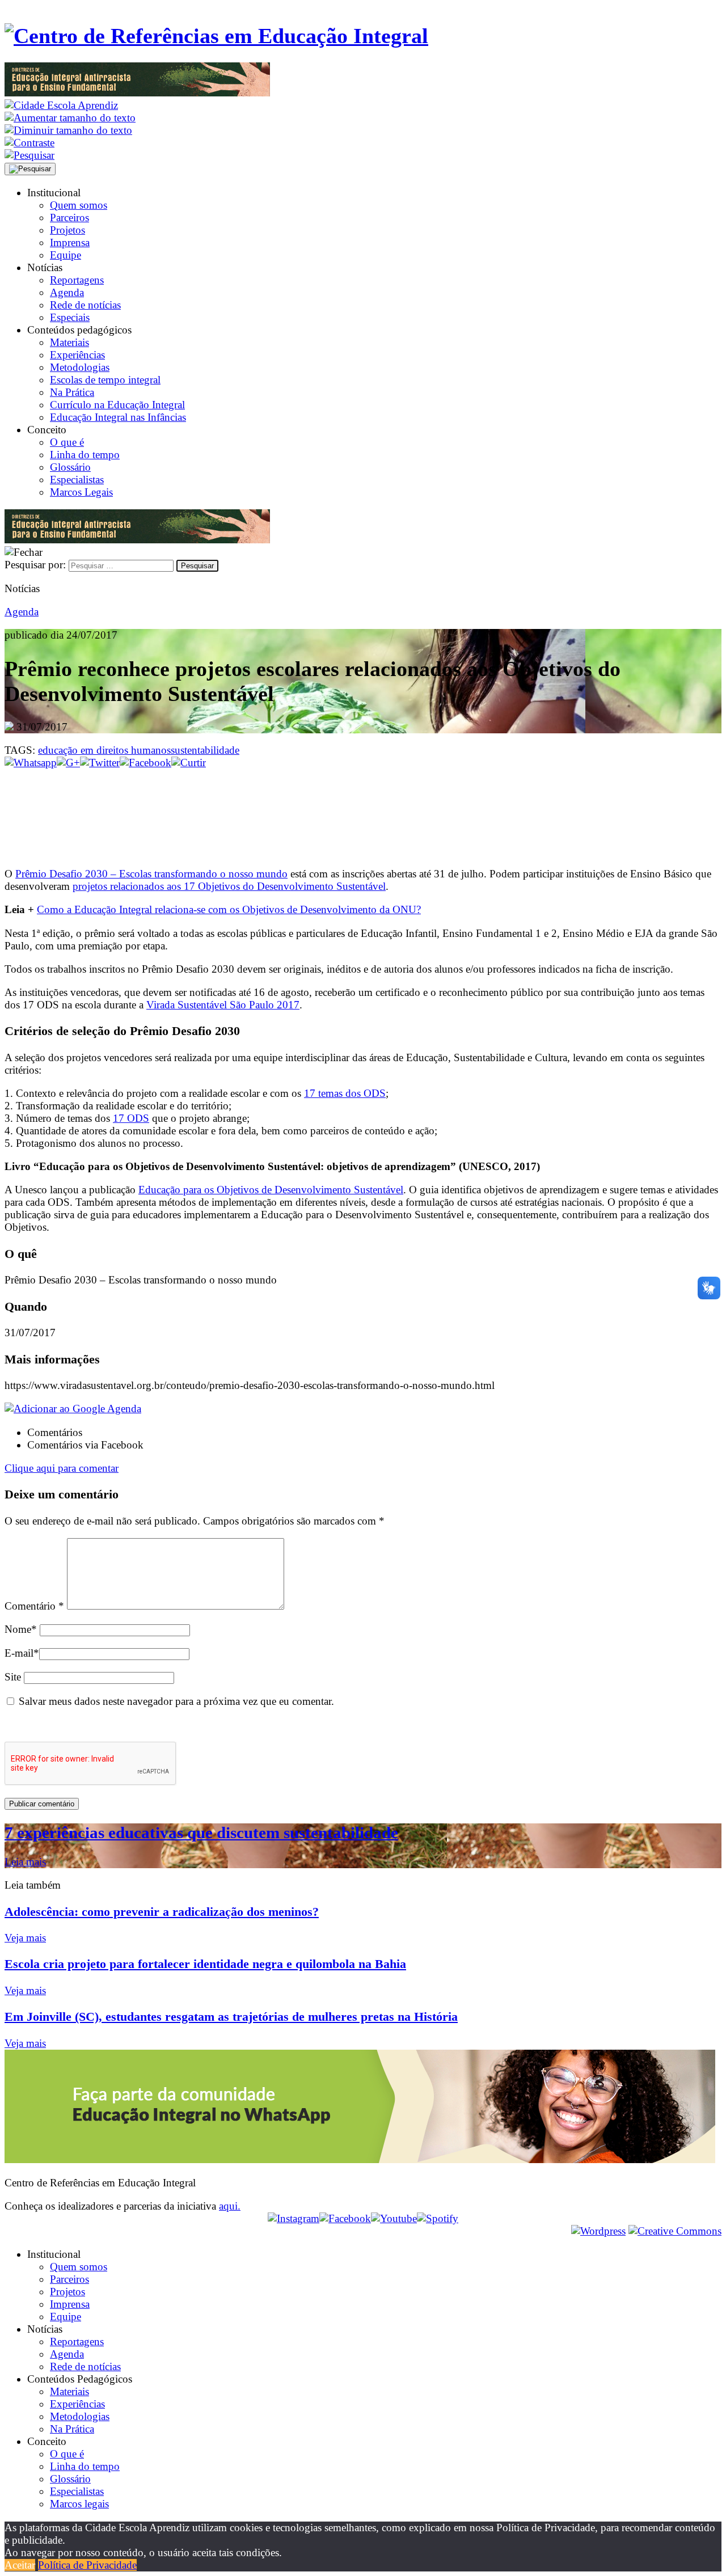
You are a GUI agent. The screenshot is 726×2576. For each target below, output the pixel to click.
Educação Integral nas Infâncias (118, 417)
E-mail (22, 1653)
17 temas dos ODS (345, 1093)
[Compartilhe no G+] (68, 763)
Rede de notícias (85, 305)
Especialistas (77, 480)
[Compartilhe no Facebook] (145, 763)
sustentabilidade (205, 750)
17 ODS (131, 1118)
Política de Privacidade (87, 2565)
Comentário (34, 1606)
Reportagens (77, 280)
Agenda (67, 292)
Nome (21, 1629)
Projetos (67, 230)
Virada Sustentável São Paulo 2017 (223, 1005)
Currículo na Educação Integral (117, 405)
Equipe (66, 255)
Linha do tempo (85, 455)
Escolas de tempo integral (105, 380)
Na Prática (72, 392)
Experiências (77, 355)
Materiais (69, 342)
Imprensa (70, 242)
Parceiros (69, 218)
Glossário (70, 467)
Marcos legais (79, 2504)
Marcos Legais (81, 492)
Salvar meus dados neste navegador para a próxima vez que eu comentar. (176, 1701)
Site (13, 1677)
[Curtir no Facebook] (363, 807)
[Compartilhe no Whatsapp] (31, 763)
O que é (67, 442)
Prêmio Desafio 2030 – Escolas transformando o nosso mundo (151, 874)
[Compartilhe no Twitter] (100, 763)
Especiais (70, 317)
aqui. (230, 2206)
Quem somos (79, 205)
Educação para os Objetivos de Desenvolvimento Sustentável (271, 1190)
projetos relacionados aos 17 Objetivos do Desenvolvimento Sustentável (229, 886)
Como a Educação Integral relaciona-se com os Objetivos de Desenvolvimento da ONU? (229, 909)
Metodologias (80, 367)
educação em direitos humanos (104, 750)
